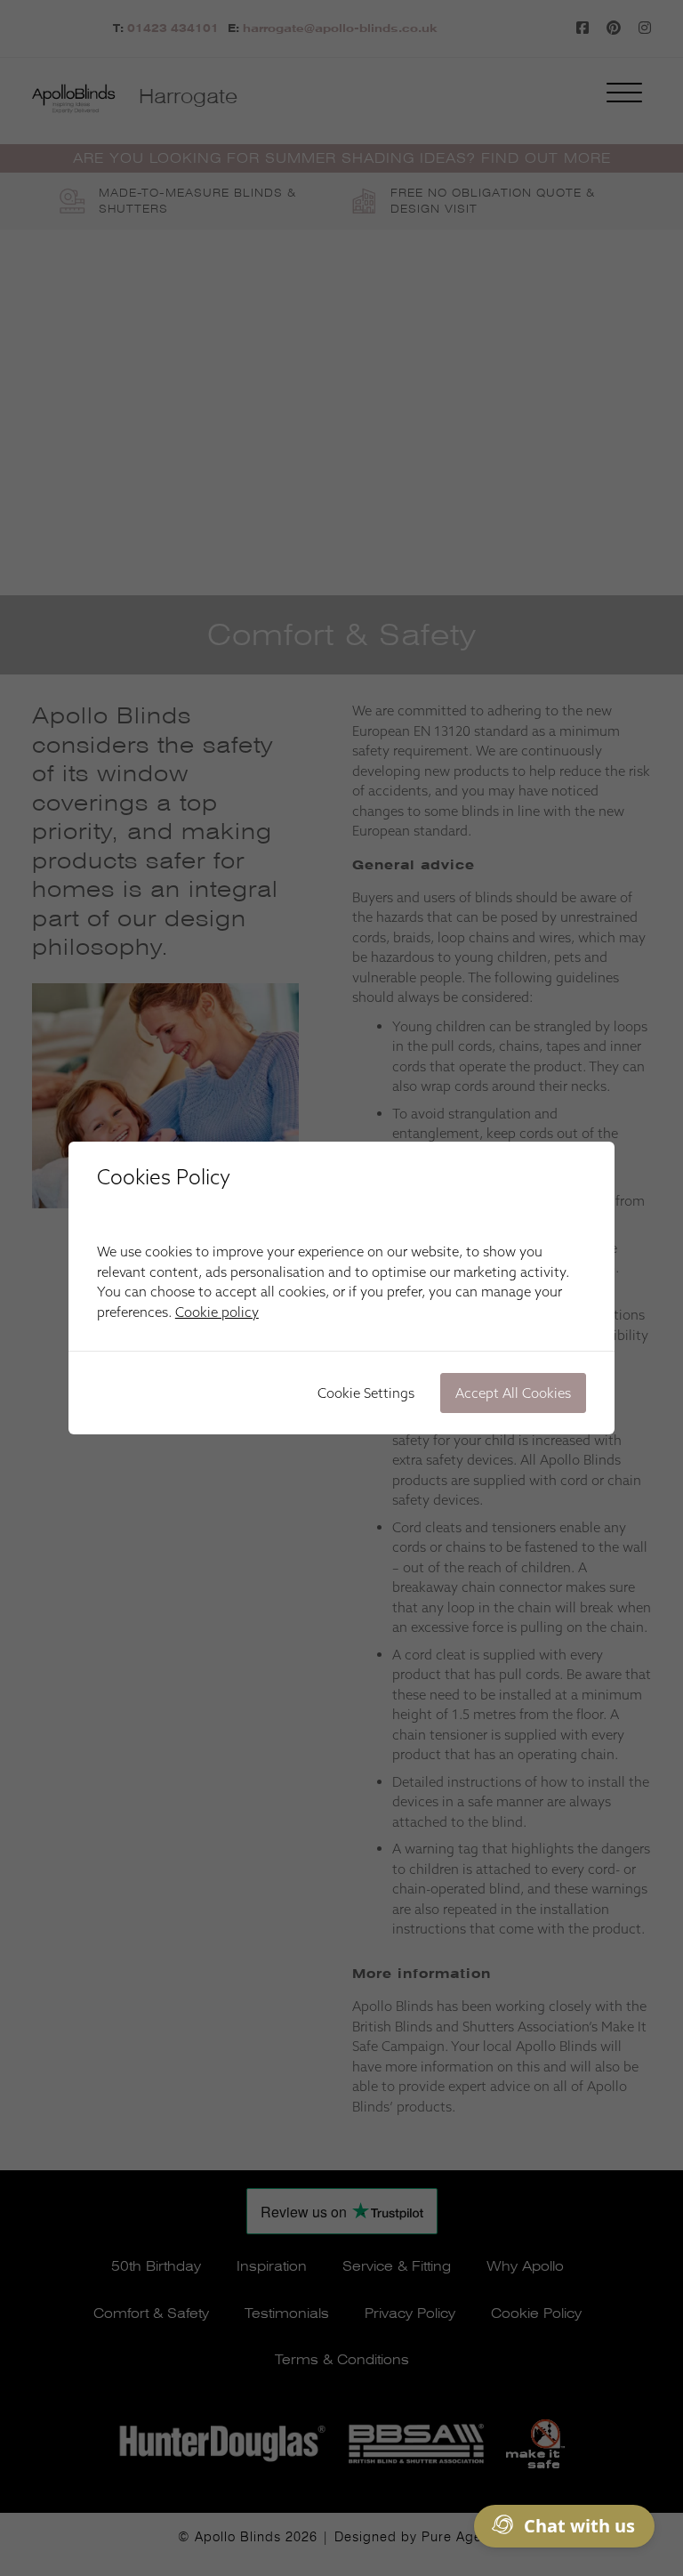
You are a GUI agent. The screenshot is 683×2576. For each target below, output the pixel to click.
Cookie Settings (366, 1393)
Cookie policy (217, 1312)
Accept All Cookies (513, 1393)
